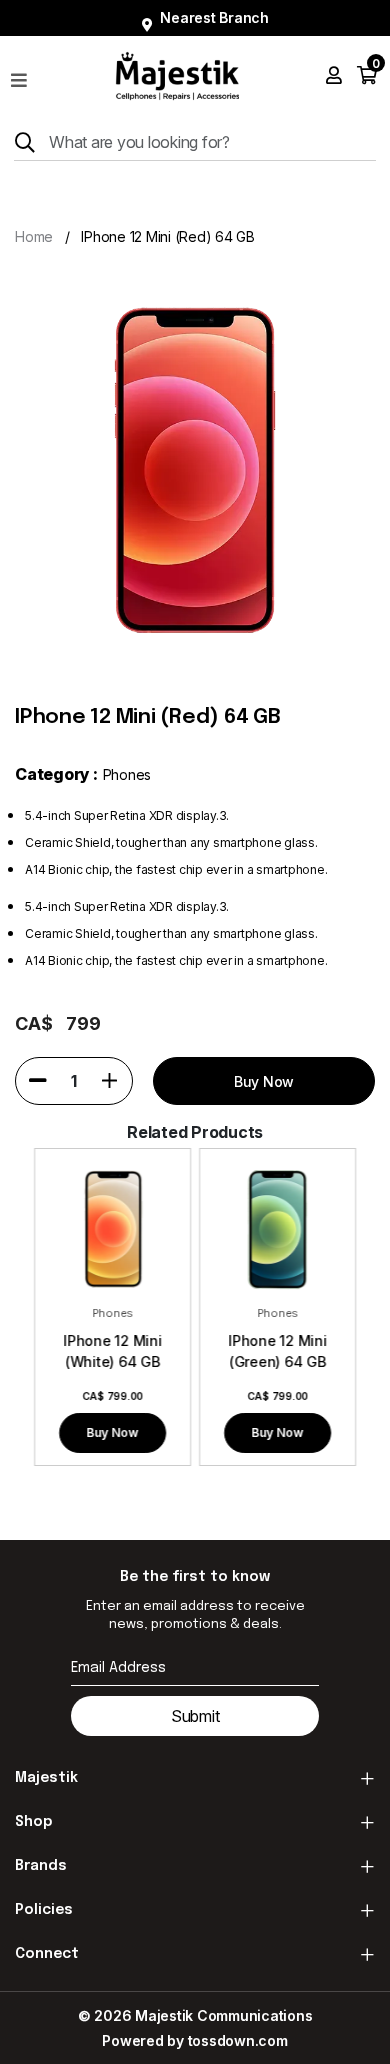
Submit (195, 1716)
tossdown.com (238, 2040)
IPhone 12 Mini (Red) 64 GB (168, 236)
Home (34, 236)
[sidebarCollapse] (19, 76)
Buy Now (113, 1432)
